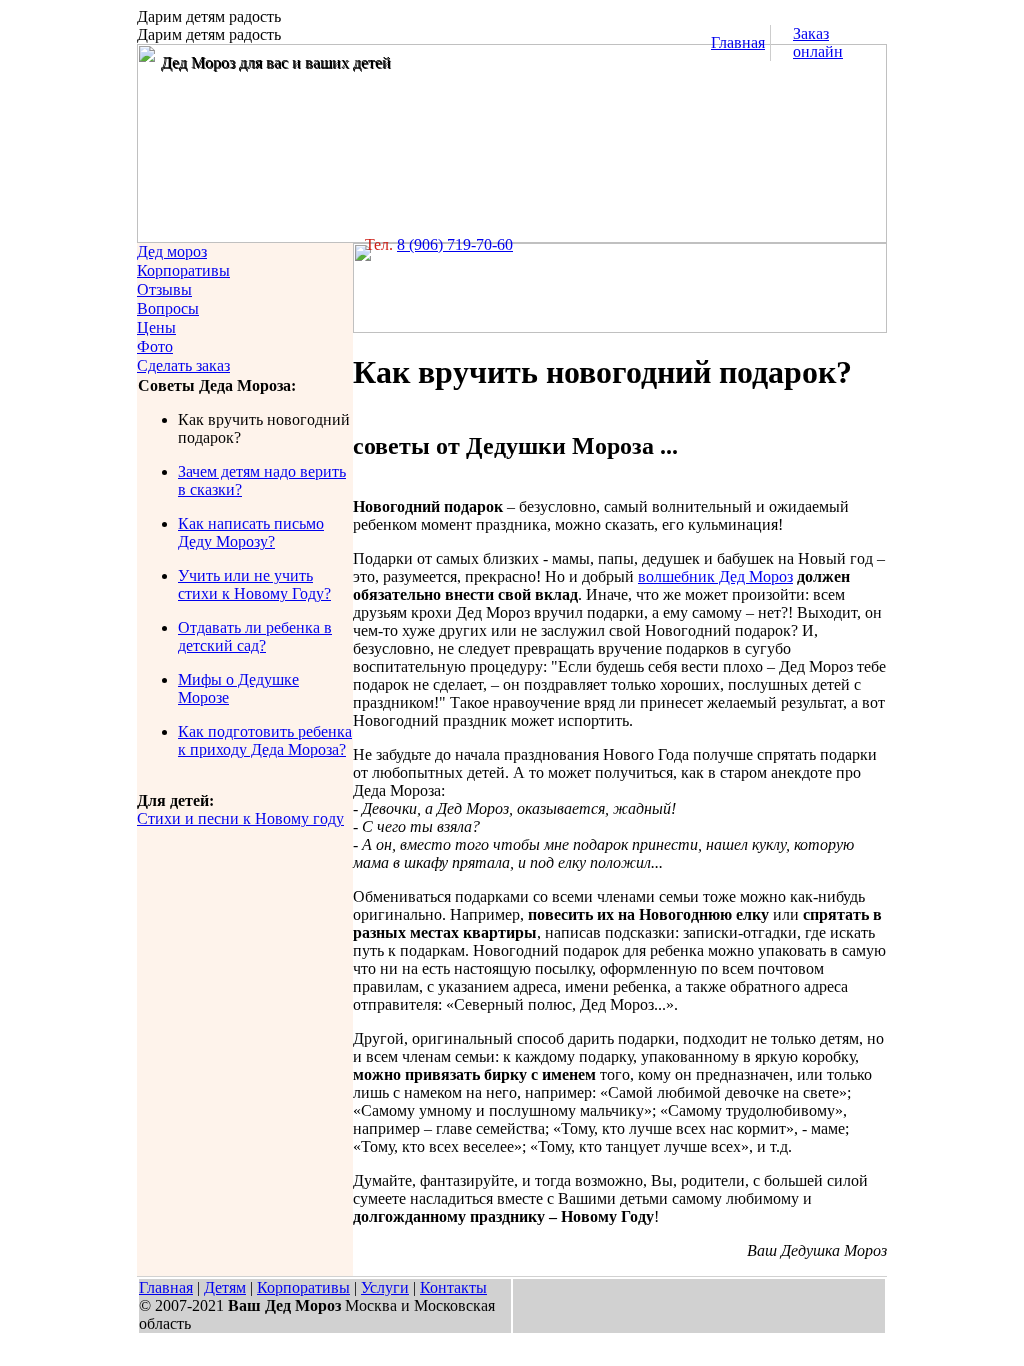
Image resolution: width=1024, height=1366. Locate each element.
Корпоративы (183, 270)
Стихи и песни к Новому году (240, 818)
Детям (225, 1287)
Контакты (453, 1287)
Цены (156, 327)
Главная (738, 42)
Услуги (385, 1287)
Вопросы (168, 308)
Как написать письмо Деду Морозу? (251, 532)
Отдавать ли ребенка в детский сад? (255, 636)
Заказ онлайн (818, 42)
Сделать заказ (183, 365)
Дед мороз (172, 251)
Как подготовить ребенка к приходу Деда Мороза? (265, 740)
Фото (155, 346)
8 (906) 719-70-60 (455, 244)
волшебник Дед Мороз (715, 576)
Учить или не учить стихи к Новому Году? (254, 584)
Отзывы (164, 289)
